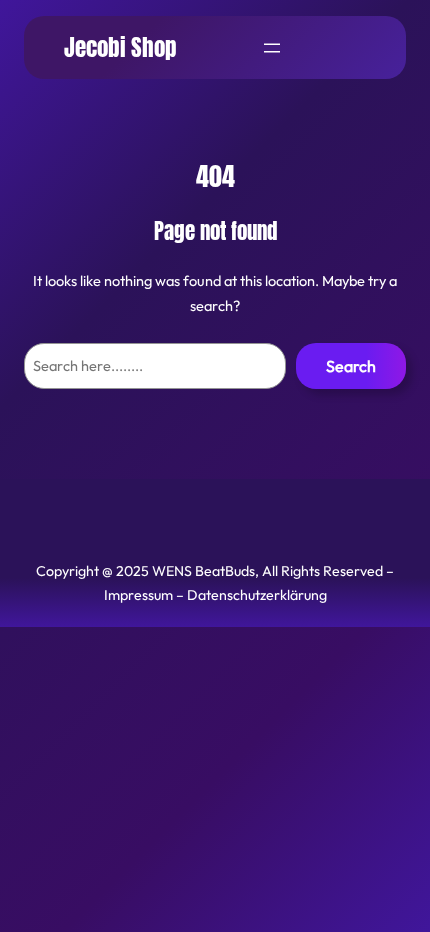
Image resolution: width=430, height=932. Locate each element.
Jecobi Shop (120, 47)
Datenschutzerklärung (257, 595)
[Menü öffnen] (272, 48)
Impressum (138, 595)
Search (351, 366)
